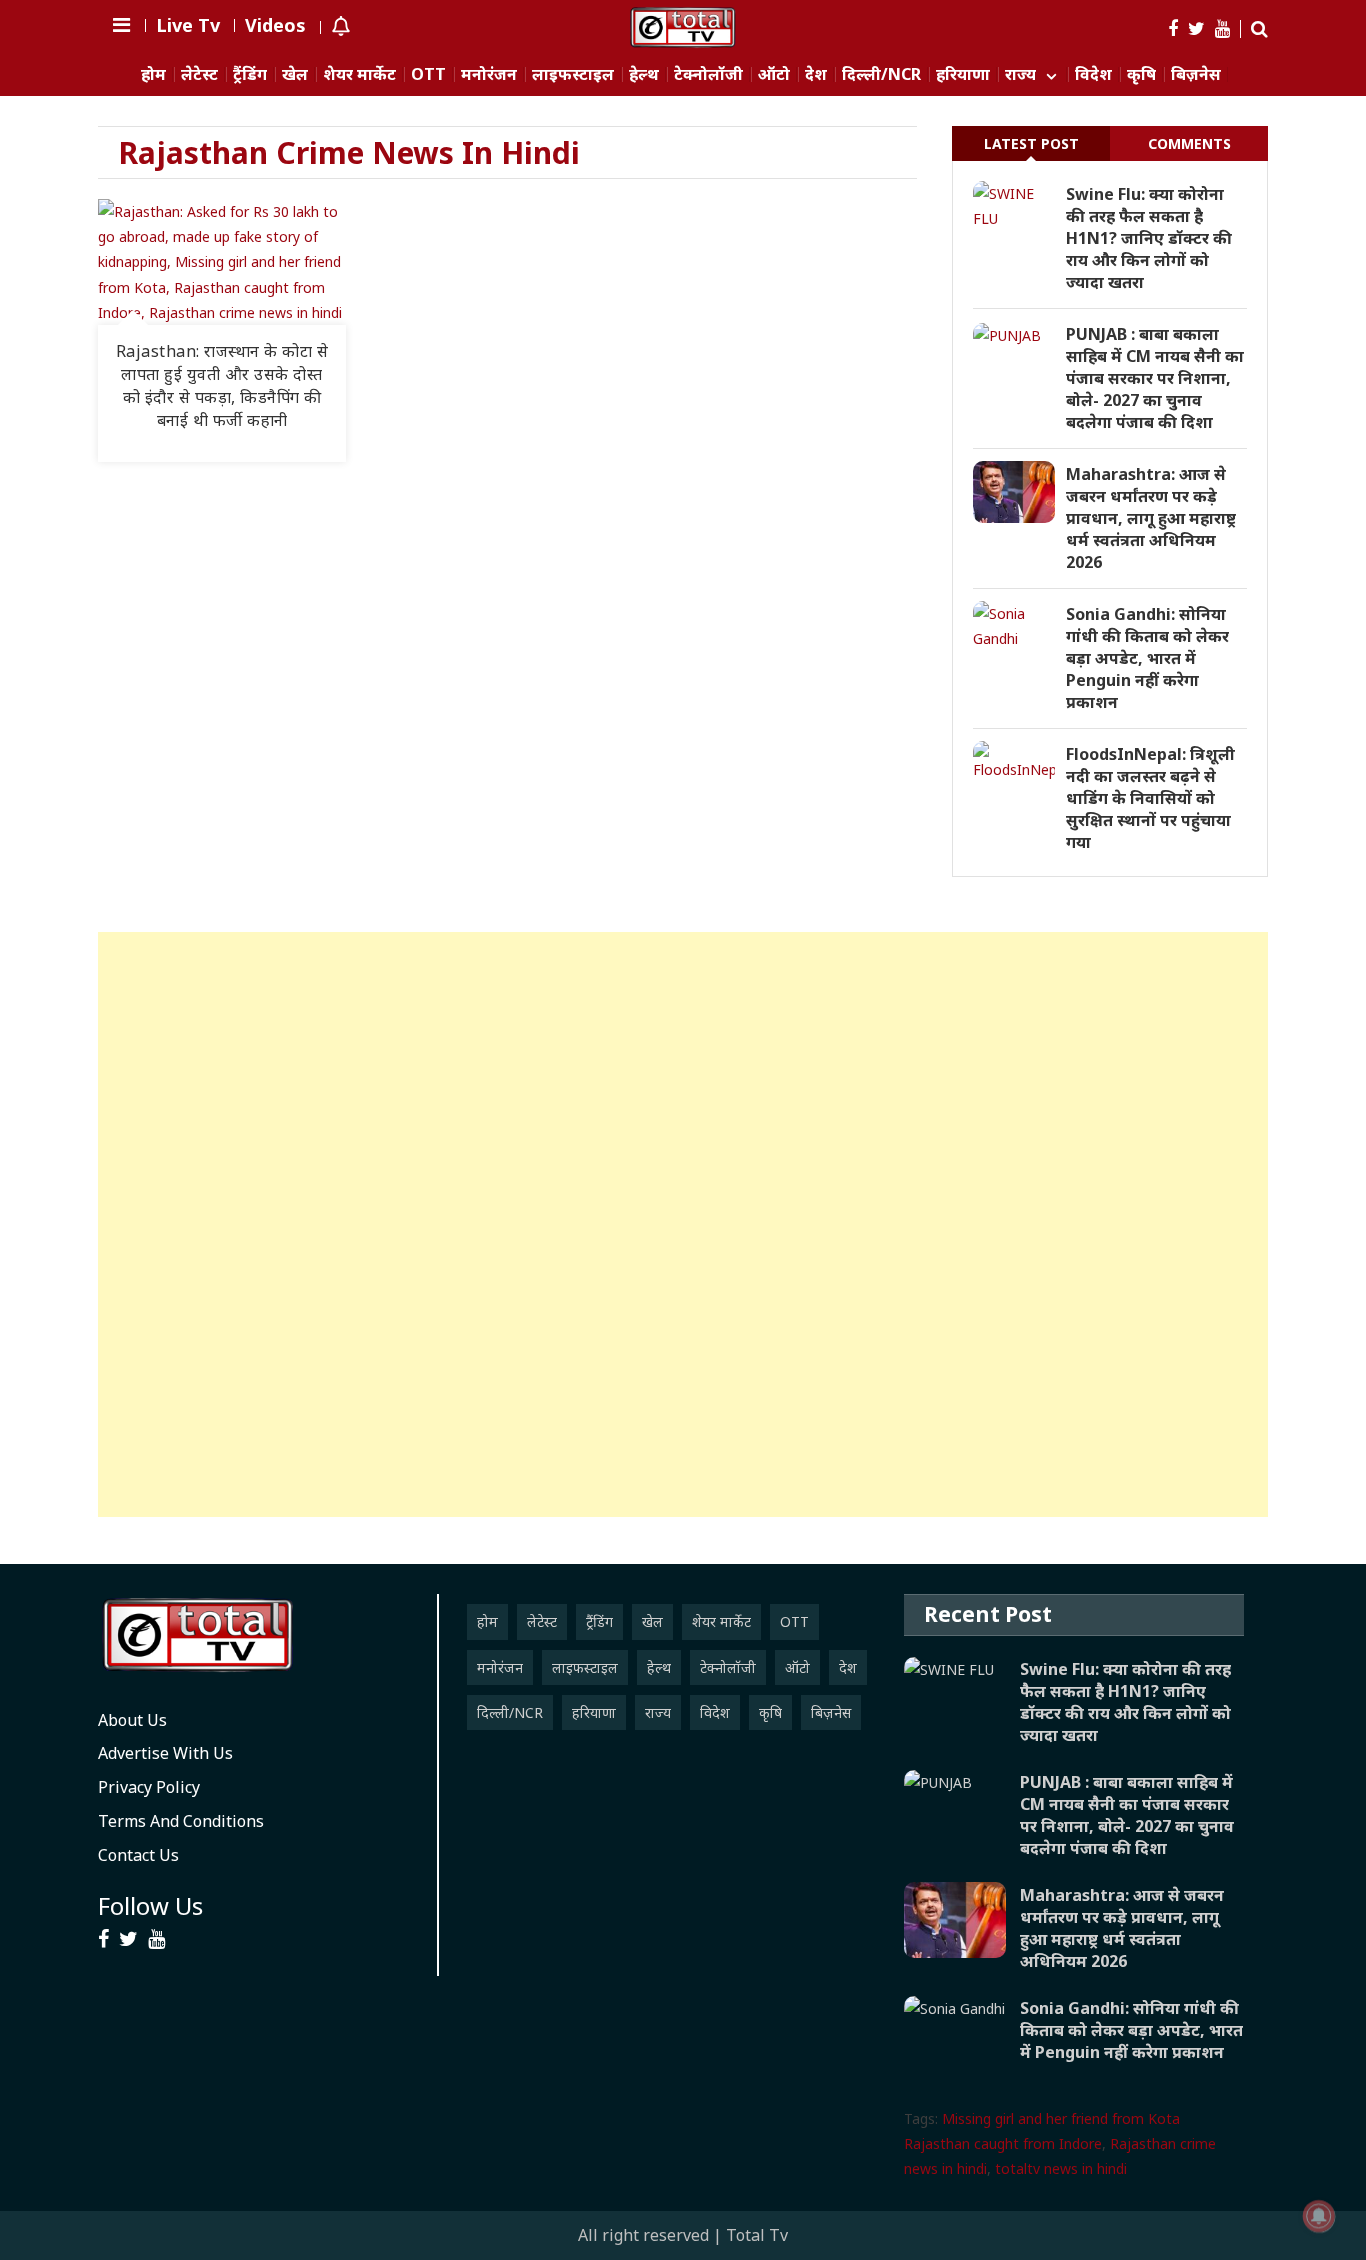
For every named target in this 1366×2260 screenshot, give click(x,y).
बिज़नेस (1196, 74)
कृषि (1141, 74)
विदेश (1093, 74)
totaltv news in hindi (1061, 2168)
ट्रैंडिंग (250, 74)
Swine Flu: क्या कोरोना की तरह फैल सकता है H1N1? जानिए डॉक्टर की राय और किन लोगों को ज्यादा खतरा (1149, 238)
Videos (275, 25)
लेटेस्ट (199, 74)
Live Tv (188, 25)
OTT (428, 74)
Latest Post (1031, 143)
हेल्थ (644, 74)
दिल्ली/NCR (881, 74)
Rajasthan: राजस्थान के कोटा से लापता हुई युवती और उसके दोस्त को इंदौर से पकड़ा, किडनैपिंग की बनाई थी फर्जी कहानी (222, 385)
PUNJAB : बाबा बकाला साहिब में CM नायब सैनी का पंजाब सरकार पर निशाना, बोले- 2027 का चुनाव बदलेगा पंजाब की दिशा (1155, 378)
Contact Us (138, 1855)
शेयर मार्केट (359, 74)
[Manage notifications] (1319, 2216)
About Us (132, 1720)
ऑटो (774, 74)
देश (816, 74)
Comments (1189, 143)
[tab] (1031, 143)
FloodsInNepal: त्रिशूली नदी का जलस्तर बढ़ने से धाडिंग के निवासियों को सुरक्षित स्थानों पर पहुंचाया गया (1150, 798)
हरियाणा (963, 74)
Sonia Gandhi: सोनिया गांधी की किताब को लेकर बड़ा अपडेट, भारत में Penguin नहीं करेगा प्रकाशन (1147, 658)
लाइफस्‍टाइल (573, 74)
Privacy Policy (149, 1787)
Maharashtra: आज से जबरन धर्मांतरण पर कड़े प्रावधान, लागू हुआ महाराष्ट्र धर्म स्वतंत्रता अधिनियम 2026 (1151, 518)
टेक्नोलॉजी (708, 74)
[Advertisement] (683, 1224)
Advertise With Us (165, 1753)
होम (153, 74)
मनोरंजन (489, 74)
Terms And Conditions (181, 1821)
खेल (295, 74)
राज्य (1020, 74)
